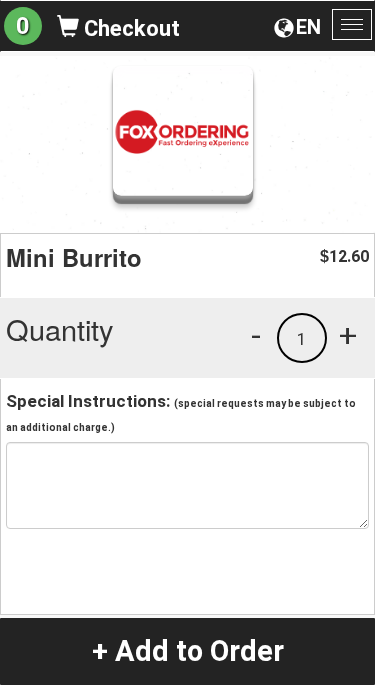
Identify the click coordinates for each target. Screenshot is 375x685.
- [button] (256, 335)
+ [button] (348, 335)
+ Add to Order (188, 651)
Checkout (129, 28)
